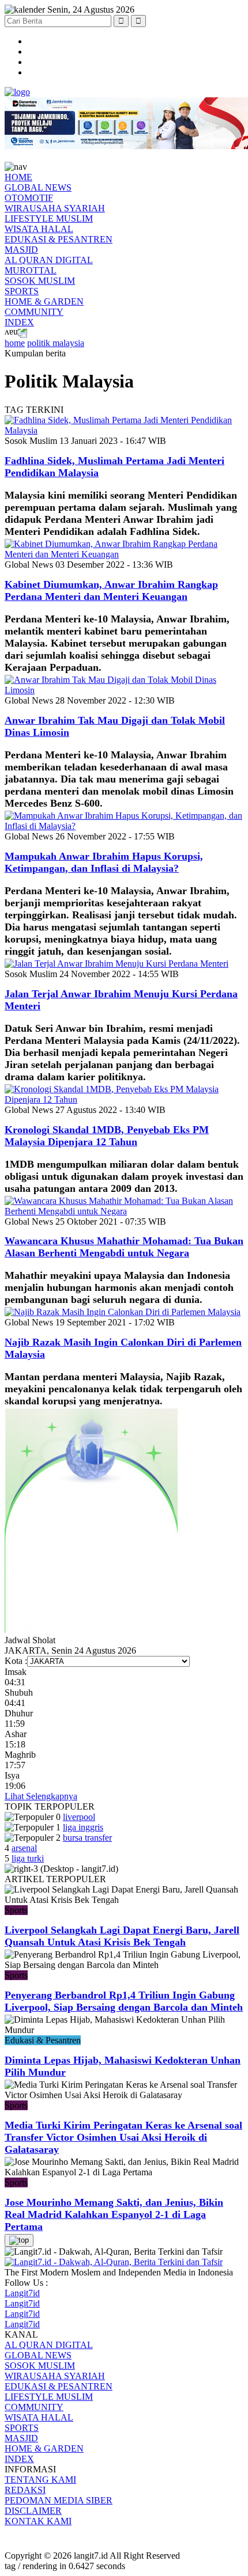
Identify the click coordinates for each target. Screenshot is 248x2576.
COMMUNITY (34, 312)
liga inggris (83, 1827)
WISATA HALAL (39, 229)
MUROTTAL (31, 270)
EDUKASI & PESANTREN (59, 239)
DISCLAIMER (33, 2511)
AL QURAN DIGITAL (49, 260)
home (15, 343)
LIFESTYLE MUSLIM (49, 219)
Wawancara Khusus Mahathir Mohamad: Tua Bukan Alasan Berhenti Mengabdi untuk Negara (124, 1247)
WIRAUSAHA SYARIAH (55, 208)
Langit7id (22, 2293)
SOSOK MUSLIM (40, 281)
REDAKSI (25, 2490)
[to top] (19, 2240)
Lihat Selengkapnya (41, 1796)
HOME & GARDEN (44, 301)
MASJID (21, 250)
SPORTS (22, 291)
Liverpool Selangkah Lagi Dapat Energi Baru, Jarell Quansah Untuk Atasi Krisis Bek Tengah (122, 1936)
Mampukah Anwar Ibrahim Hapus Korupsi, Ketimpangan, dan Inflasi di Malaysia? (104, 862)
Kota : (16, 1661)
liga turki (28, 1858)
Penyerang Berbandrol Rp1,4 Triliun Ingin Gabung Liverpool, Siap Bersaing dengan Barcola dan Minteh (124, 2001)
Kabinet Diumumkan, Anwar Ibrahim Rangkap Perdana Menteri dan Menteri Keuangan (111, 590)
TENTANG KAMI (40, 2480)
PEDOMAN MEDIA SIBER (59, 2500)
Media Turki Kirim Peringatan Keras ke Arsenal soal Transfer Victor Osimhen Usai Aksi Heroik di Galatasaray (123, 2137)
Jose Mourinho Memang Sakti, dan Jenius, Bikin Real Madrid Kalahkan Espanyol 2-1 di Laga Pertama (114, 2214)
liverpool (79, 1817)
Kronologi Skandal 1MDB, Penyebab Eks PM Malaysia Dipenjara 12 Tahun (107, 1136)
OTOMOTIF (29, 198)
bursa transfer (87, 1838)
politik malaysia (56, 343)
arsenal (24, 1848)
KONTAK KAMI (38, 2521)
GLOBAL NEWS (38, 187)
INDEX (19, 322)
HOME (18, 177)
